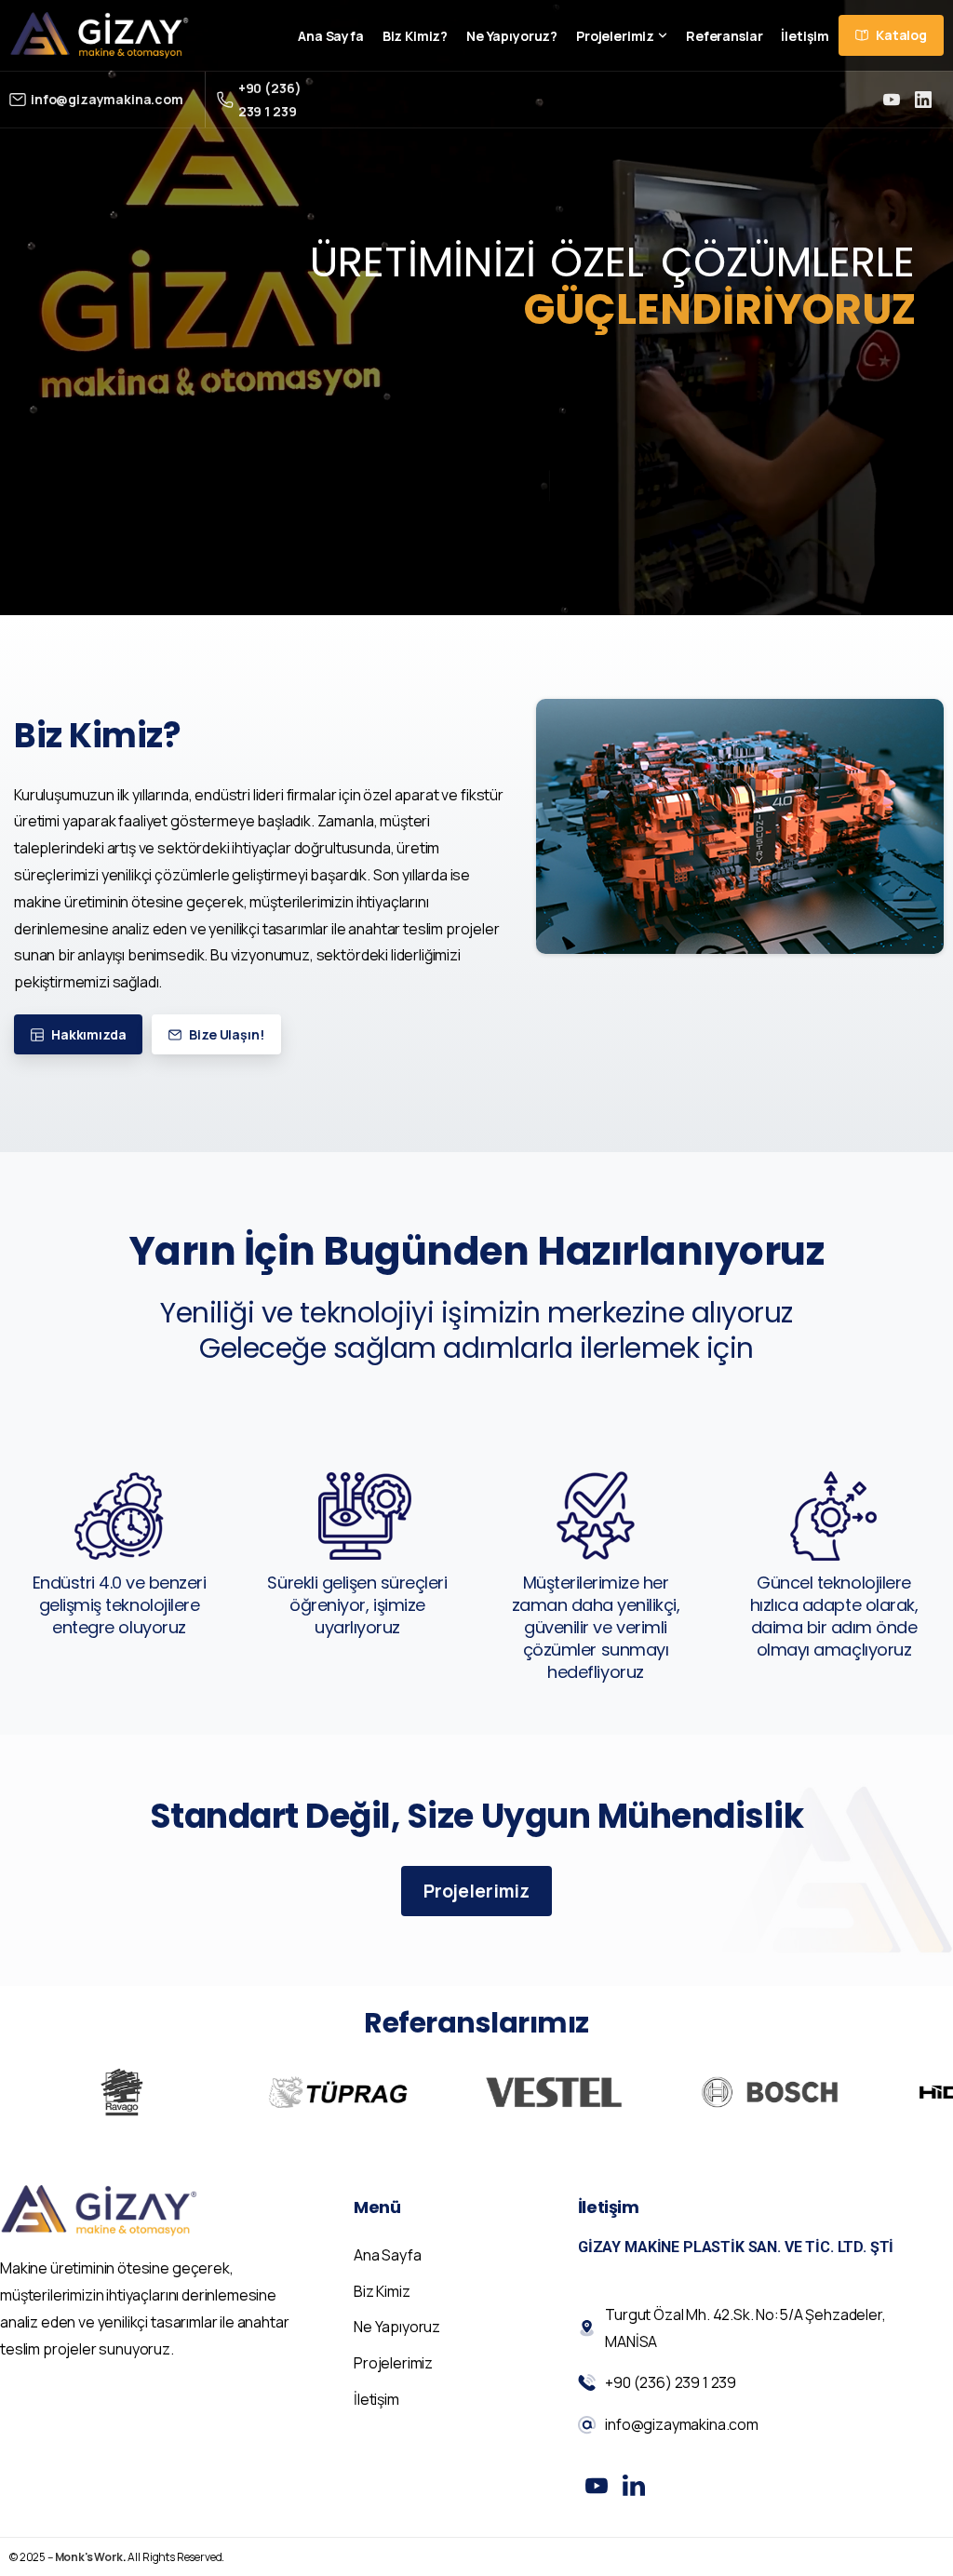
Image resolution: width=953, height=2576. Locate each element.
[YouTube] (892, 100)
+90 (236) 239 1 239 (270, 100)
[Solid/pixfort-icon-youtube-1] (597, 2484)
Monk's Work (89, 2557)
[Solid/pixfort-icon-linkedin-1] (634, 2484)
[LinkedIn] (923, 100)
